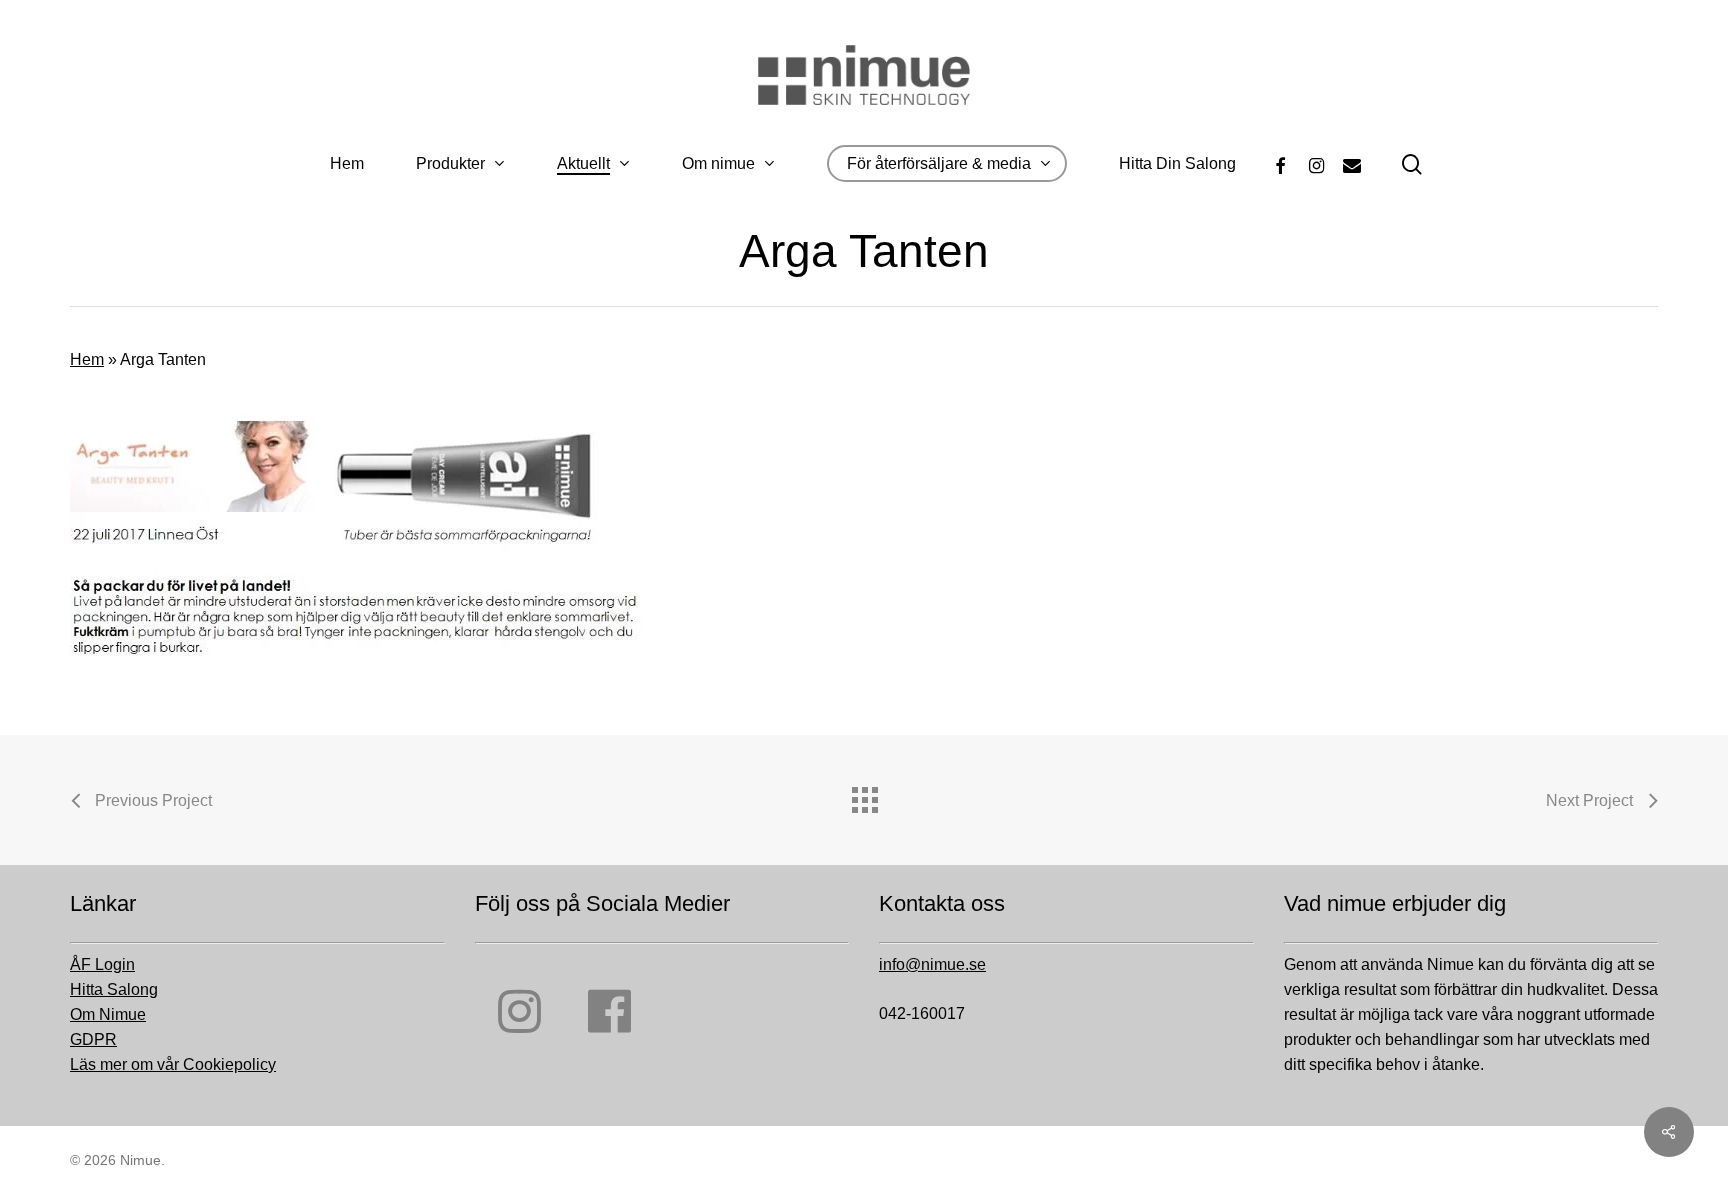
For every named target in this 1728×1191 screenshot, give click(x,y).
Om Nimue (108, 1014)
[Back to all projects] (864, 795)
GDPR (93, 1039)
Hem (87, 359)
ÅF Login (102, 964)
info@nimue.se (932, 964)
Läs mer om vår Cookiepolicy (173, 1064)
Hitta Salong (114, 989)
